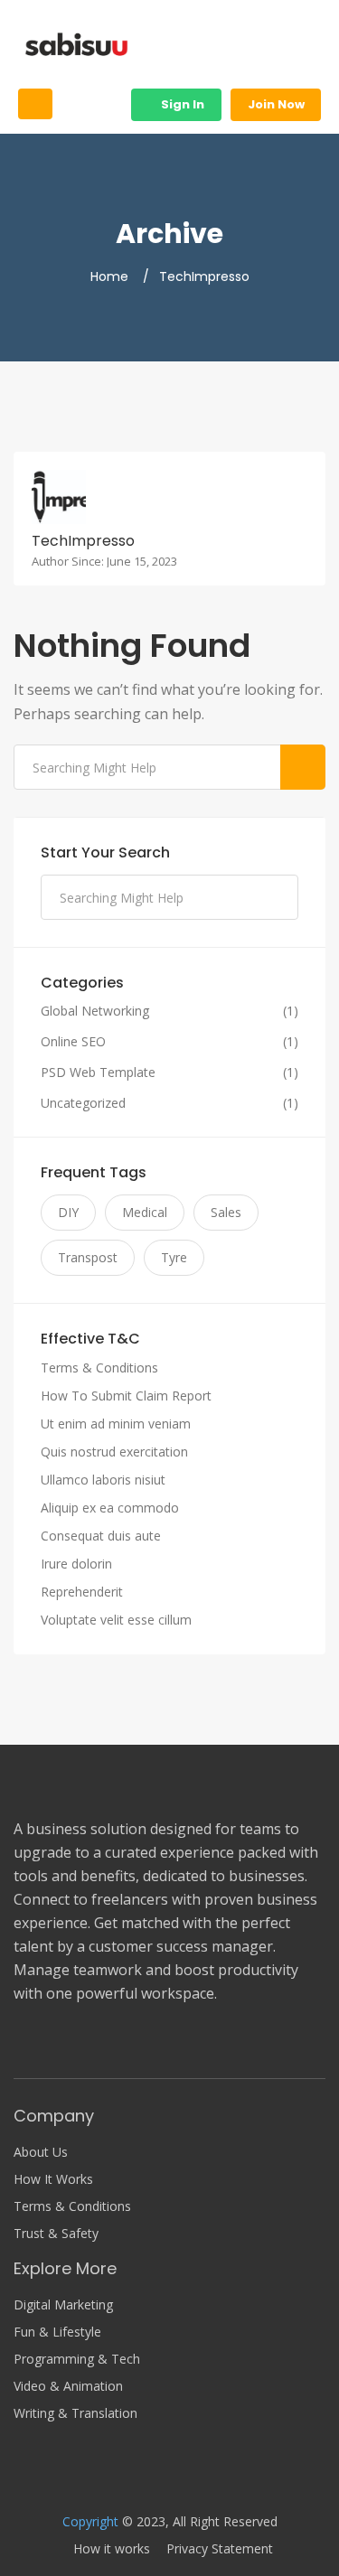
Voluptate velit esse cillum (116, 1620)
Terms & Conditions (99, 1368)
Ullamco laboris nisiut (103, 1480)
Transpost (88, 1257)
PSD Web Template (98, 1073)
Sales (226, 1212)
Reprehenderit (82, 1592)
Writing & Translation (75, 2413)
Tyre (174, 1257)
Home (109, 276)
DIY (68, 1212)
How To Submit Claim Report (126, 1396)
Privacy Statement (220, 2549)
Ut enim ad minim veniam (116, 1424)
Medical (145, 1212)
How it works (112, 2549)
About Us (41, 2152)
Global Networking (95, 1011)
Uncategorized (83, 1103)
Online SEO (73, 1042)
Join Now (276, 104)
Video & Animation (68, 2386)
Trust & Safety (56, 2234)
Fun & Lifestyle (57, 2332)
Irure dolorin (76, 1564)
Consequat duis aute (101, 1536)
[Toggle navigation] (35, 104)
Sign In (181, 104)
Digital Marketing (63, 2305)
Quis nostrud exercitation (114, 1452)
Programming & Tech (77, 2359)
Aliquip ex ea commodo (110, 1508)
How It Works (53, 2179)
